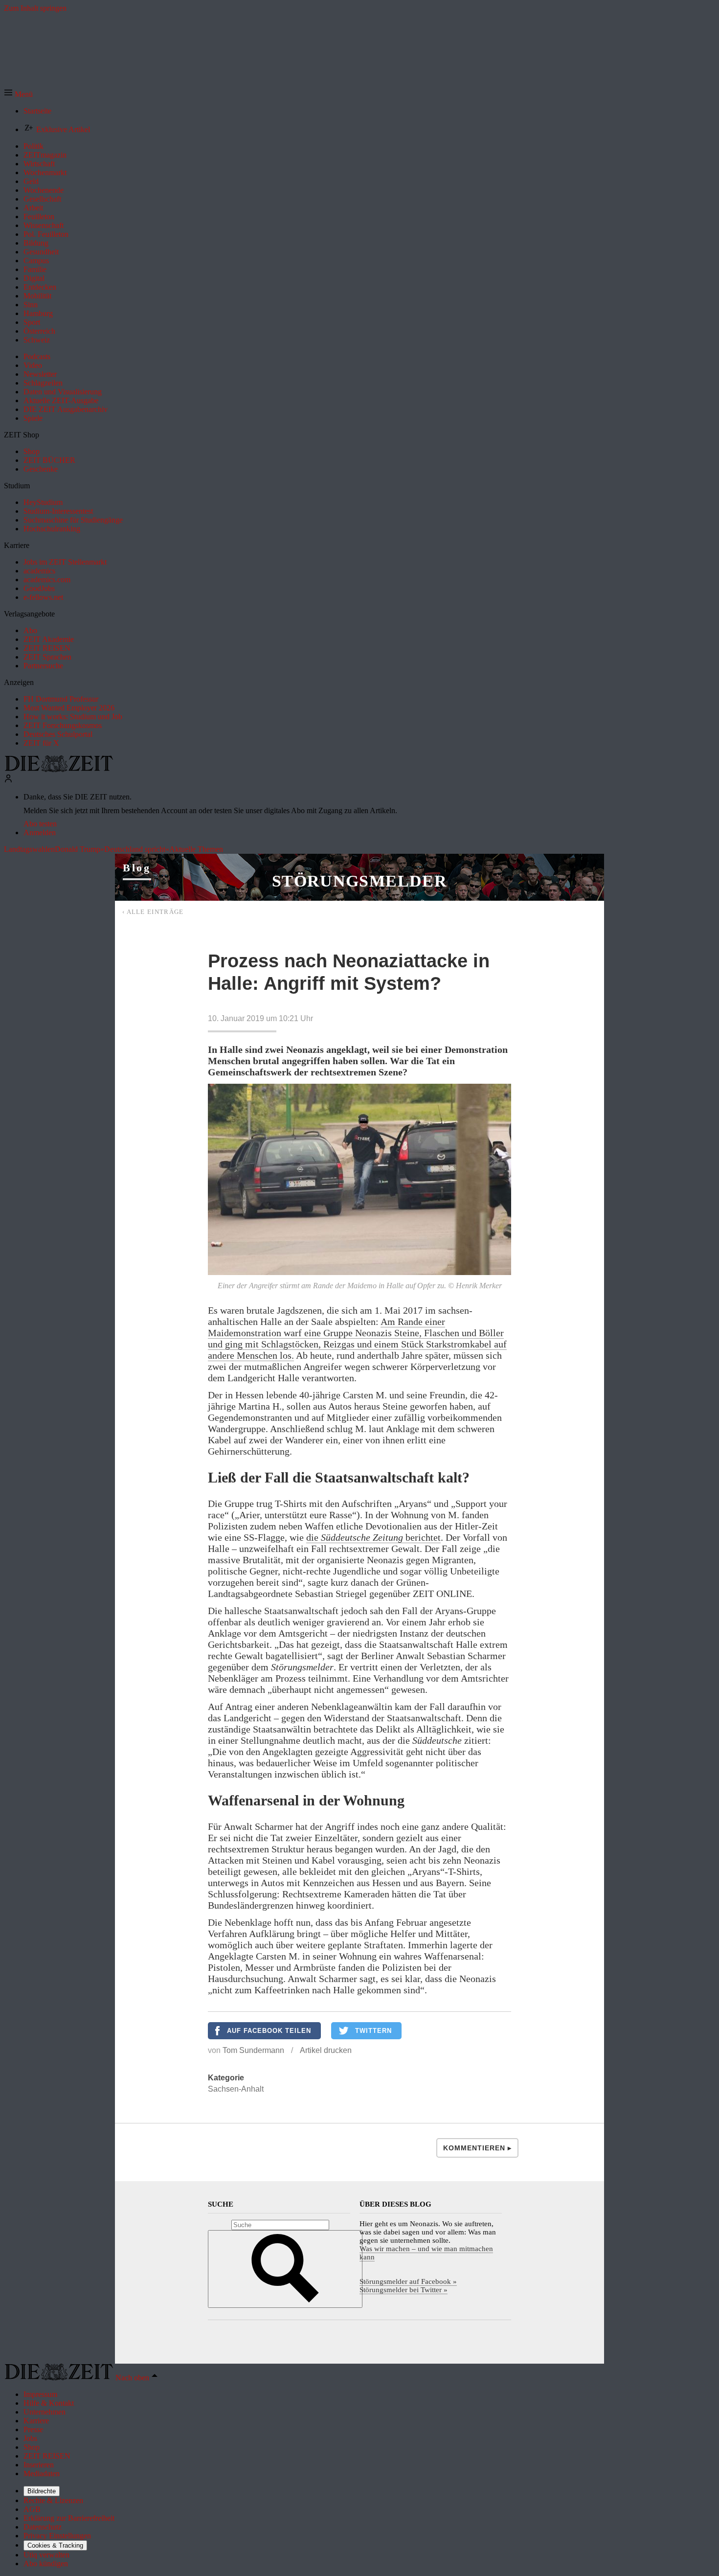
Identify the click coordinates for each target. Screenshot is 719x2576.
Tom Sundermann (253, 2050)
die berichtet (373, 1537)
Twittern (373, 2031)
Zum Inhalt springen (35, 8)
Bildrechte (42, 2491)
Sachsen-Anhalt (236, 2089)
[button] (18, 94)
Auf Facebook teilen (269, 2031)
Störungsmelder (359, 881)
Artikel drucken (326, 2050)
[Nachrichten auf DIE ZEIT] (59, 769)
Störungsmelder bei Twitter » (404, 2290)
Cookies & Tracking (55, 2545)
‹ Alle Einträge (153, 912)
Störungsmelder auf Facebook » (408, 2281)
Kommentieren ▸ (477, 2148)
